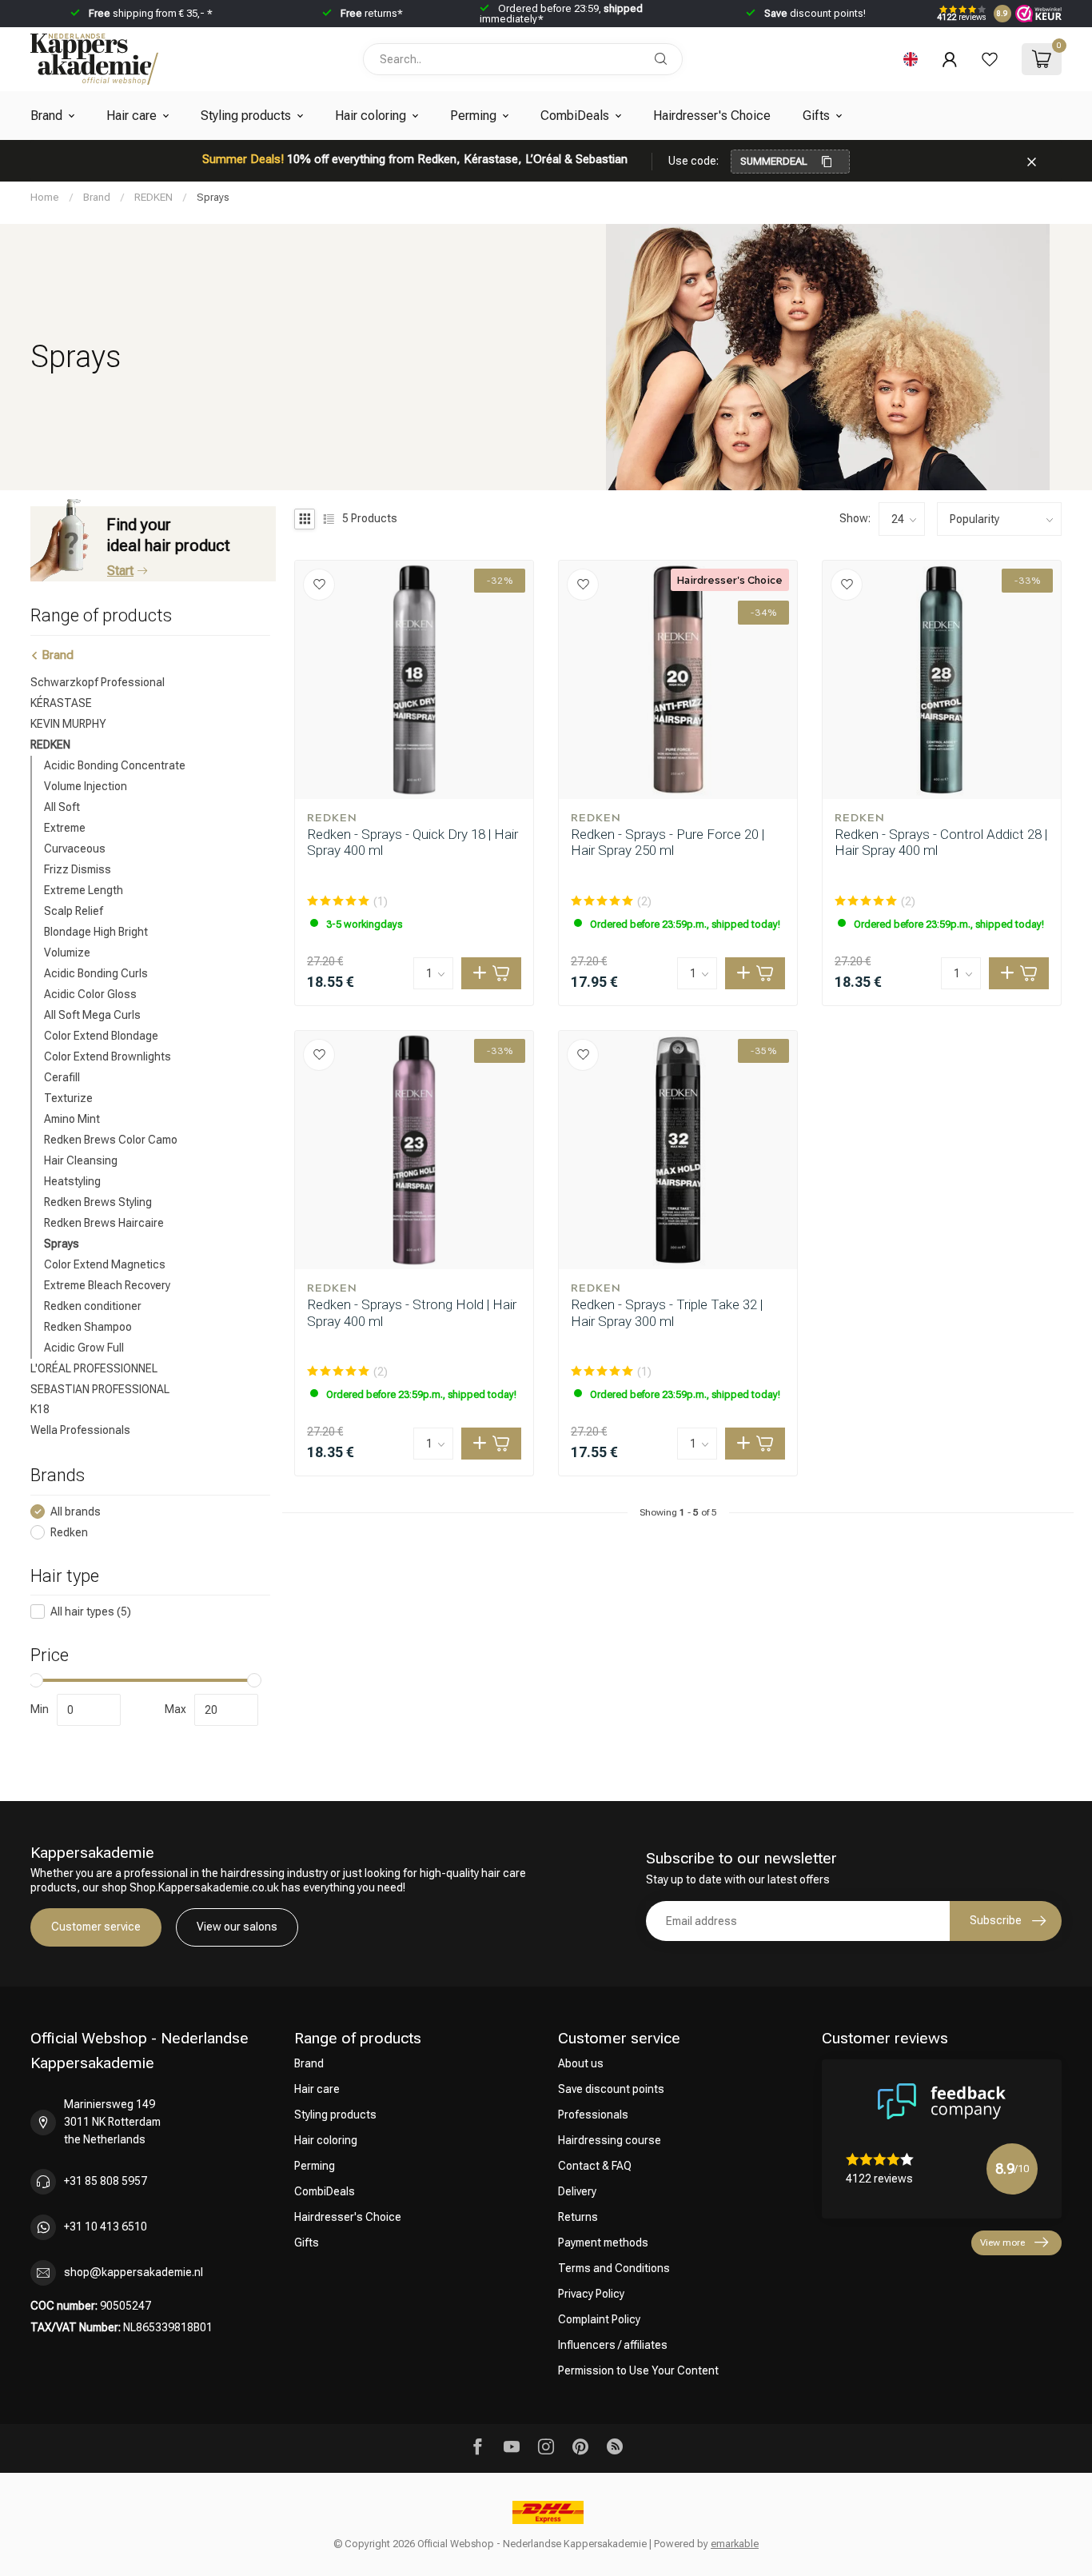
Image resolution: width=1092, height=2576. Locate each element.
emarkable (735, 2544)
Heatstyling (72, 1180)
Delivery (577, 2191)
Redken (69, 1532)
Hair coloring (371, 116)
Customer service (96, 1927)
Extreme (65, 827)
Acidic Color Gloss (90, 993)
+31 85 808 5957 (106, 2181)
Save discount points (611, 2089)
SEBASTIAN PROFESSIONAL (100, 1388)
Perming (473, 116)
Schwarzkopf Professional (98, 682)
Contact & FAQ (595, 2166)
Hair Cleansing (81, 1160)
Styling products (246, 116)
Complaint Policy (599, 2319)
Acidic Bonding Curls (96, 972)
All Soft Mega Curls (92, 1014)
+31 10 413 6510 (106, 2227)
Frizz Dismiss (78, 869)
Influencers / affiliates (613, 2345)
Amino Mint (72, 1118)
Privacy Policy (591, 2294)
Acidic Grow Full (84, 1347)
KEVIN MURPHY (68, 723)
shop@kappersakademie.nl (134, 2272)
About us (581, 2063)
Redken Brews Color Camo (111, 1139)
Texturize (68, 1097)
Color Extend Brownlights (108, 1056)
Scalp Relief (74, 910)
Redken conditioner (93, 1305)
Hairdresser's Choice (712, 116)
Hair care (132, 116)
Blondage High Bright (96, 931)
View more (1002, 2243)
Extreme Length (84, 889)
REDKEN (153, 197)
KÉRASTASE (61, 702)
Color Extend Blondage (101, 1035)
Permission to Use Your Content (638, 2370)
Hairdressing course (610, 2140)
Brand (46, 116)
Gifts (816, 116)
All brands (76, 1511)
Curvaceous (75, 848)
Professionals (593, 2115)
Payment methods (603, 2243)
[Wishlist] (990, 59)
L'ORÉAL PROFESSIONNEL (94, 1368)
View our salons (237, 1927)
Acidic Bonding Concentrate (115, 765)
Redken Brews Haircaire (104, 1222)
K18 (40, 1409)
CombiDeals (575, 116)
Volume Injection (86, 785)
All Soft (62, 806)
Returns (578, 2217)
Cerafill (62, 1076)
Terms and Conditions (614, 2268)
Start (120, 571)
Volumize (67, 952)
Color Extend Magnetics (105, 1264)
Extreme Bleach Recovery (107, 1284)
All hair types (91, 1612)
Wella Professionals (80, 1430)
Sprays (213, 197)
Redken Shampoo (88, 1326)
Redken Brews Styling (98, 1201)
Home (45, 197)
